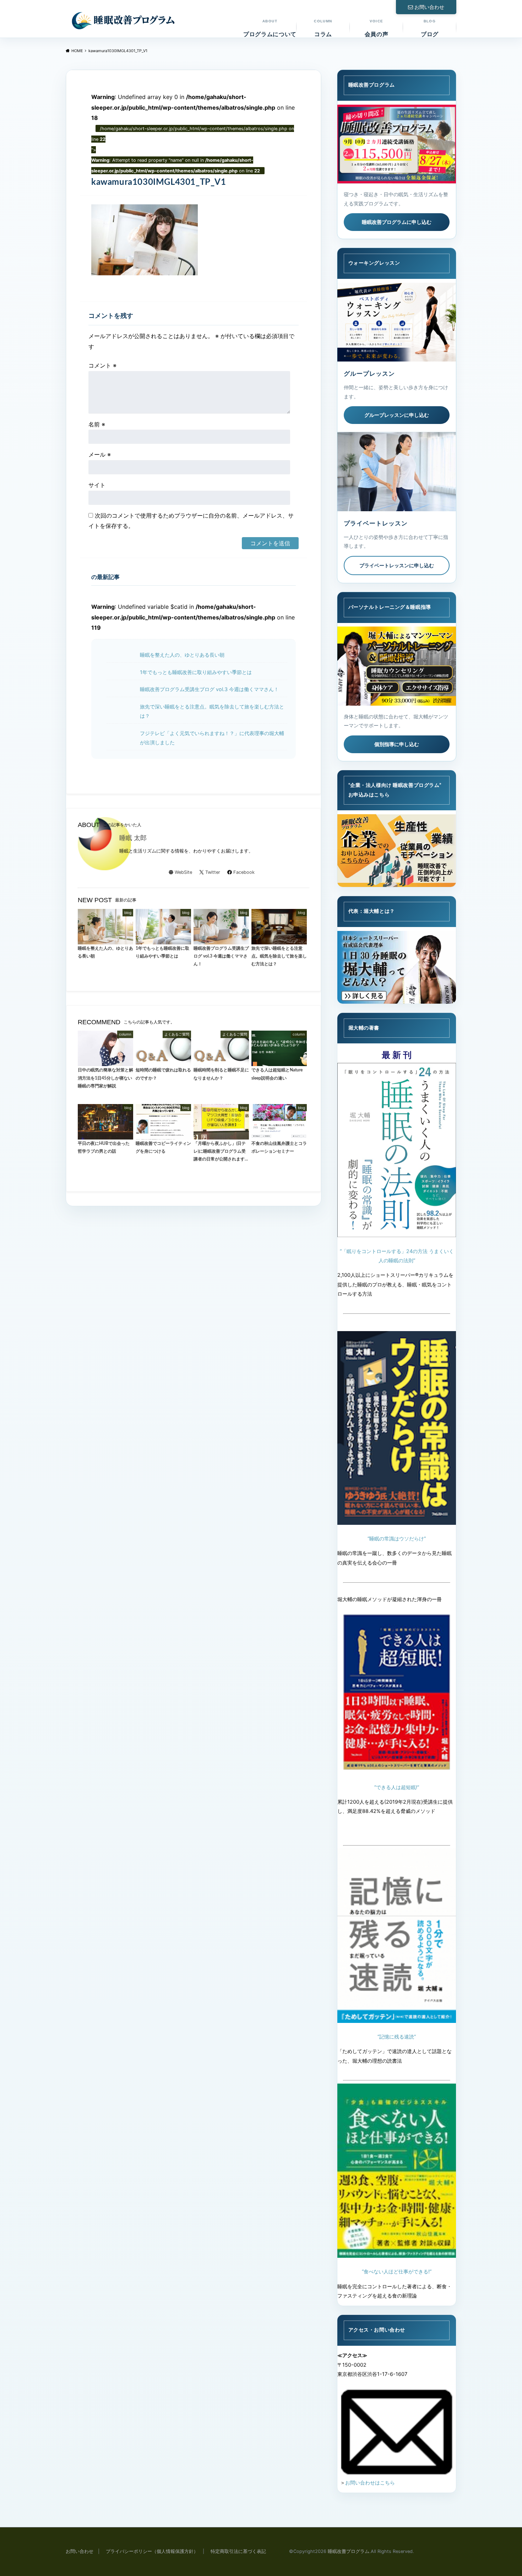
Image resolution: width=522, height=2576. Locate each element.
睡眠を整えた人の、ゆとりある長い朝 (182, 655)
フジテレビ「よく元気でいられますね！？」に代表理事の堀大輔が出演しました (212, 738)
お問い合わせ (429, 7)
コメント (102, 365)
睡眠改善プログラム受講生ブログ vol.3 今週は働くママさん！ (209, 689)
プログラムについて (270, 28)
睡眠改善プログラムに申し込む (397, 222)
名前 (97, 424)
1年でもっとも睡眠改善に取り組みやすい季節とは (196, 672)
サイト (97, 485)
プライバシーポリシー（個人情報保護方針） (152, 2551)
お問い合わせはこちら (370, 2483)
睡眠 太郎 (133, 838)
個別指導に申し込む (397, 744)
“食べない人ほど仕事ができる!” (397, 2271)
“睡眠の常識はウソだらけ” (397, 1538)
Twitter (213, 872)
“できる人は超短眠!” (397, 1787)
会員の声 (377, 28)
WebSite (183, 872)
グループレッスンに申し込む (397, 415)
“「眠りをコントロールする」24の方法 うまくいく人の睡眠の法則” (397, 1256)
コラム (323, 28)
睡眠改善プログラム (349, 2551)
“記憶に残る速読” (397, 2037)
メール (100, 454)
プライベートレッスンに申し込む (397, 565)
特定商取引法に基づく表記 (238, 2551)
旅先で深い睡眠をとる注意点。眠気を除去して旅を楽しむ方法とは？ (212, 711)
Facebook (244, 872)
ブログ (430, 28)
